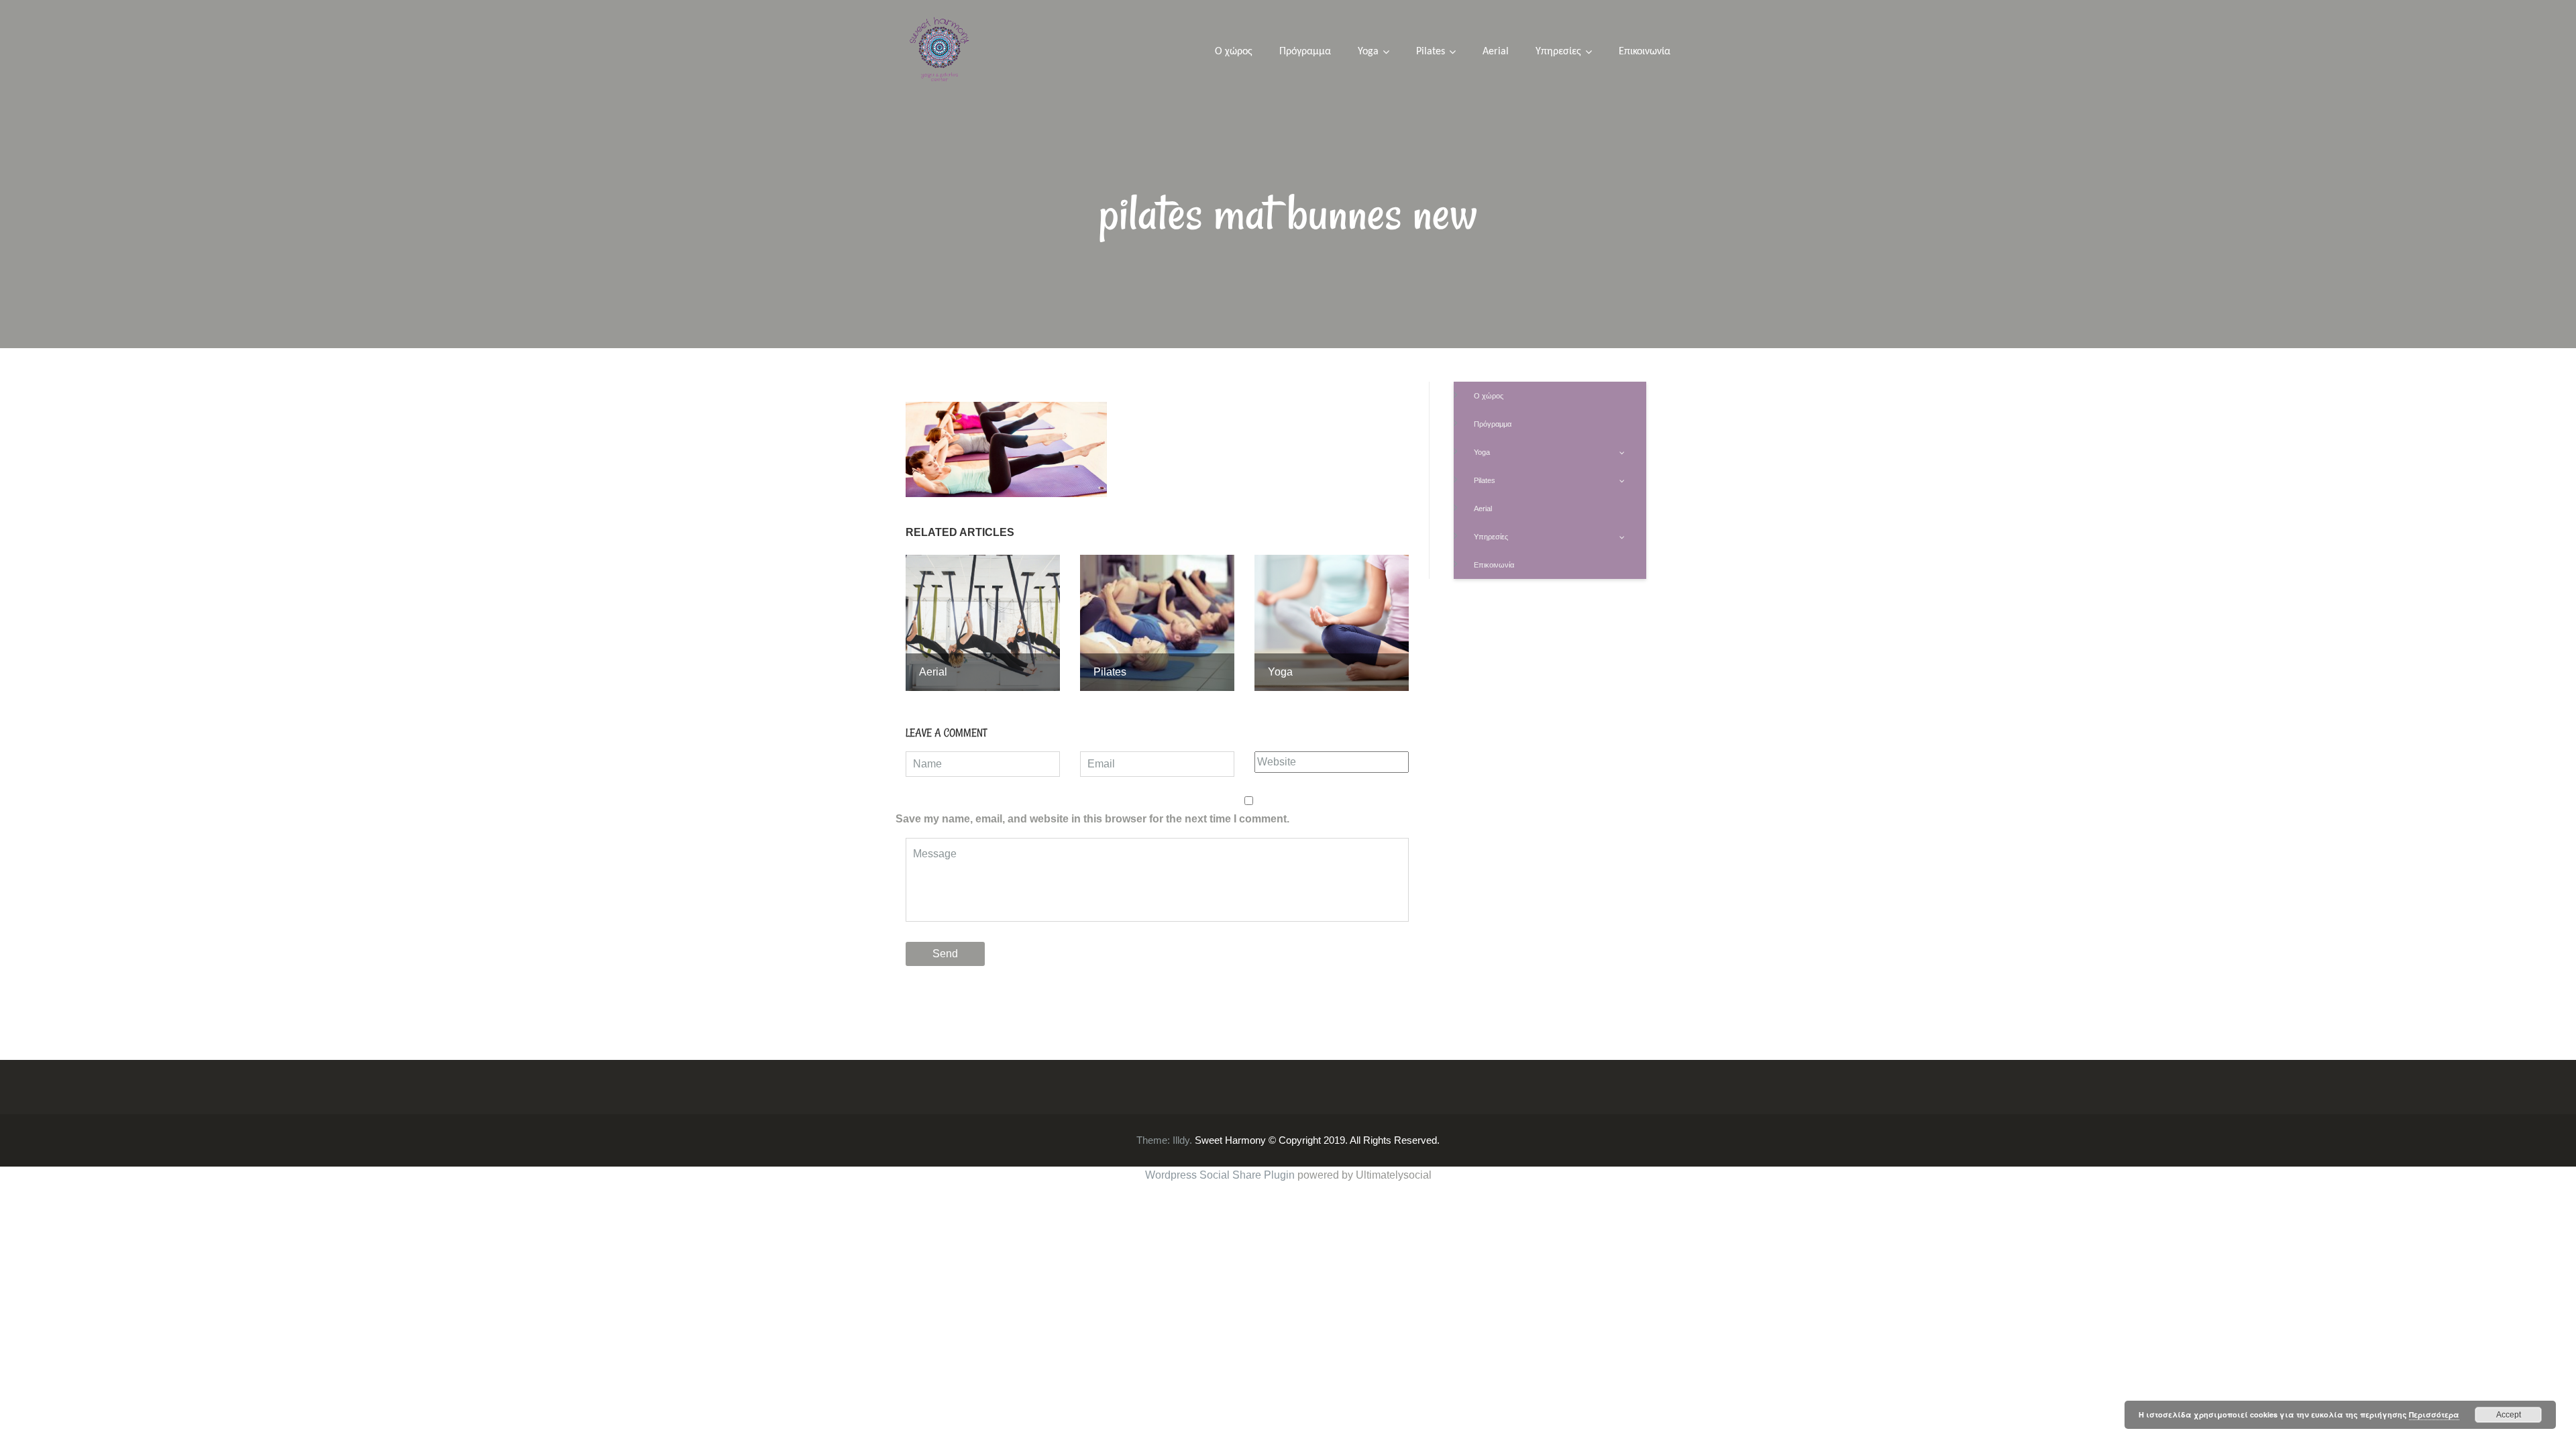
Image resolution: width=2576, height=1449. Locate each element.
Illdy (1181, 1140)
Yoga (1368, 52)
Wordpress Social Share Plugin (1221, 1175)
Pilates (1431, 52)
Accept (2509, 1415)
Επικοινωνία (1645, 52)
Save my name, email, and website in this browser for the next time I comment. (1092, 819)
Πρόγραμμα (1305, 52)
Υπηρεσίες (1558, 52)
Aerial (1496, 52)
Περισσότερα (2434, 1414)
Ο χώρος (1234, 52)
